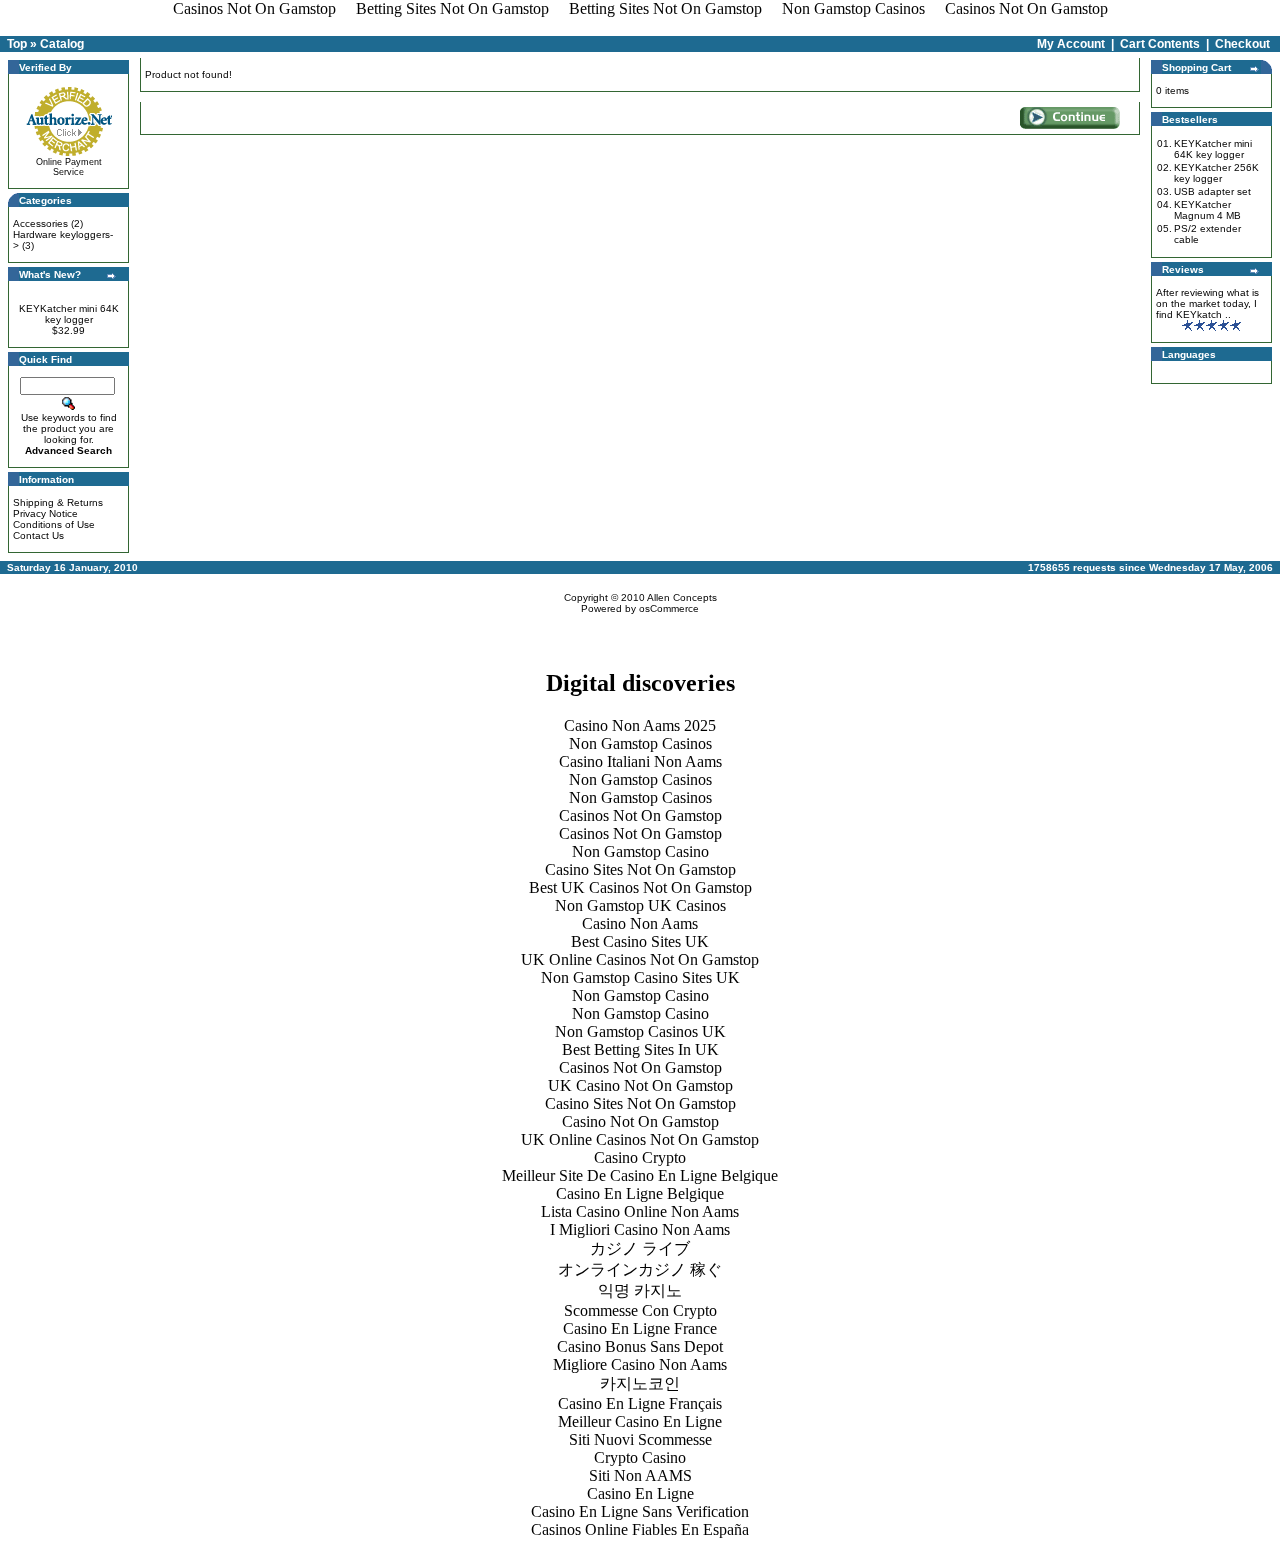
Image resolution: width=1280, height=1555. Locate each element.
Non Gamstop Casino (640, 851)
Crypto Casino (640, 1457)
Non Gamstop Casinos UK (640, 1031)
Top (17, 44)
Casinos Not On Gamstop (640, 815)
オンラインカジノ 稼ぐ (640, 1269)
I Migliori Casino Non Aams (640, 1229)
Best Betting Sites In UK (640, 1049)
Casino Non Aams (640, 923)
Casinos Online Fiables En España (640, 1529)
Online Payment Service (69, 167)
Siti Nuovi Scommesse (640, 1439)
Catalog (62, 44)
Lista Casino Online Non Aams (640, 1211)
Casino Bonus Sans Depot (640, 1346)
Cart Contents (1160, 44)
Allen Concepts (682, 597)
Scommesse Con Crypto (640, 1310)
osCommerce (669, 608)
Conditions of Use (54, 524)
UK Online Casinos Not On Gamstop (640, 959)
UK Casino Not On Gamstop (640, 1085)
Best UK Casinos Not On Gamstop (640, 887)
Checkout (1242, 44)
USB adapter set (1212, 191)
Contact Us (38, 535)
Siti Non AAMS (640, 1475)
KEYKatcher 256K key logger (1216, 173)
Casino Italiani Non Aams (640, 761)
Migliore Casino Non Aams (640, 1364)
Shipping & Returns (58, 502)
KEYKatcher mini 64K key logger (69, 314)
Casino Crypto (640, 1157)
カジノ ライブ (640, 1248)
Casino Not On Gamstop (640, 1121)
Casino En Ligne (640, 1493)
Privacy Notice (45, 513)
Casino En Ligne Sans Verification (640, 1511)
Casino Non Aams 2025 (640, 725)
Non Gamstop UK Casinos (640, 905)
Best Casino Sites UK (640, 941)
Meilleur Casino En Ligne (640, 1421)
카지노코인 (640, 1383)
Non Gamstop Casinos (640, 743)
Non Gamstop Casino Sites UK (640, 977)
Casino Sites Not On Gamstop (640, 869)
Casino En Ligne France (640, 1328)
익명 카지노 (640, 1290)
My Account (1071, 44)
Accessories (40, 223)
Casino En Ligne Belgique (640, 1193)
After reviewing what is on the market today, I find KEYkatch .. (1207, 303)
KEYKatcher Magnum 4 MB (1207, 210)
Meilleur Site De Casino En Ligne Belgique (640, 1175)
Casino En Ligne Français (640, 1403)
